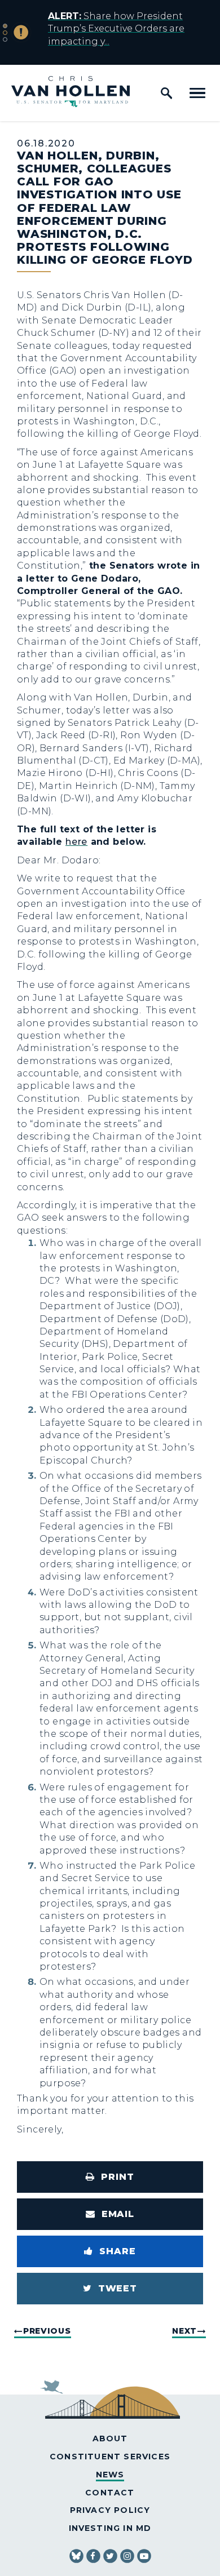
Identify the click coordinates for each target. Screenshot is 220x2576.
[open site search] (166, 93)
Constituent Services (110, 2457)
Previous (47, 2331)
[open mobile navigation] (197, 93)
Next (184, 2331)
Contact (110, 2493)
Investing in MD (110, 2528)
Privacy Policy (110, 2510)
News (110, 2475)
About (110, 2438)
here (76, 842)
